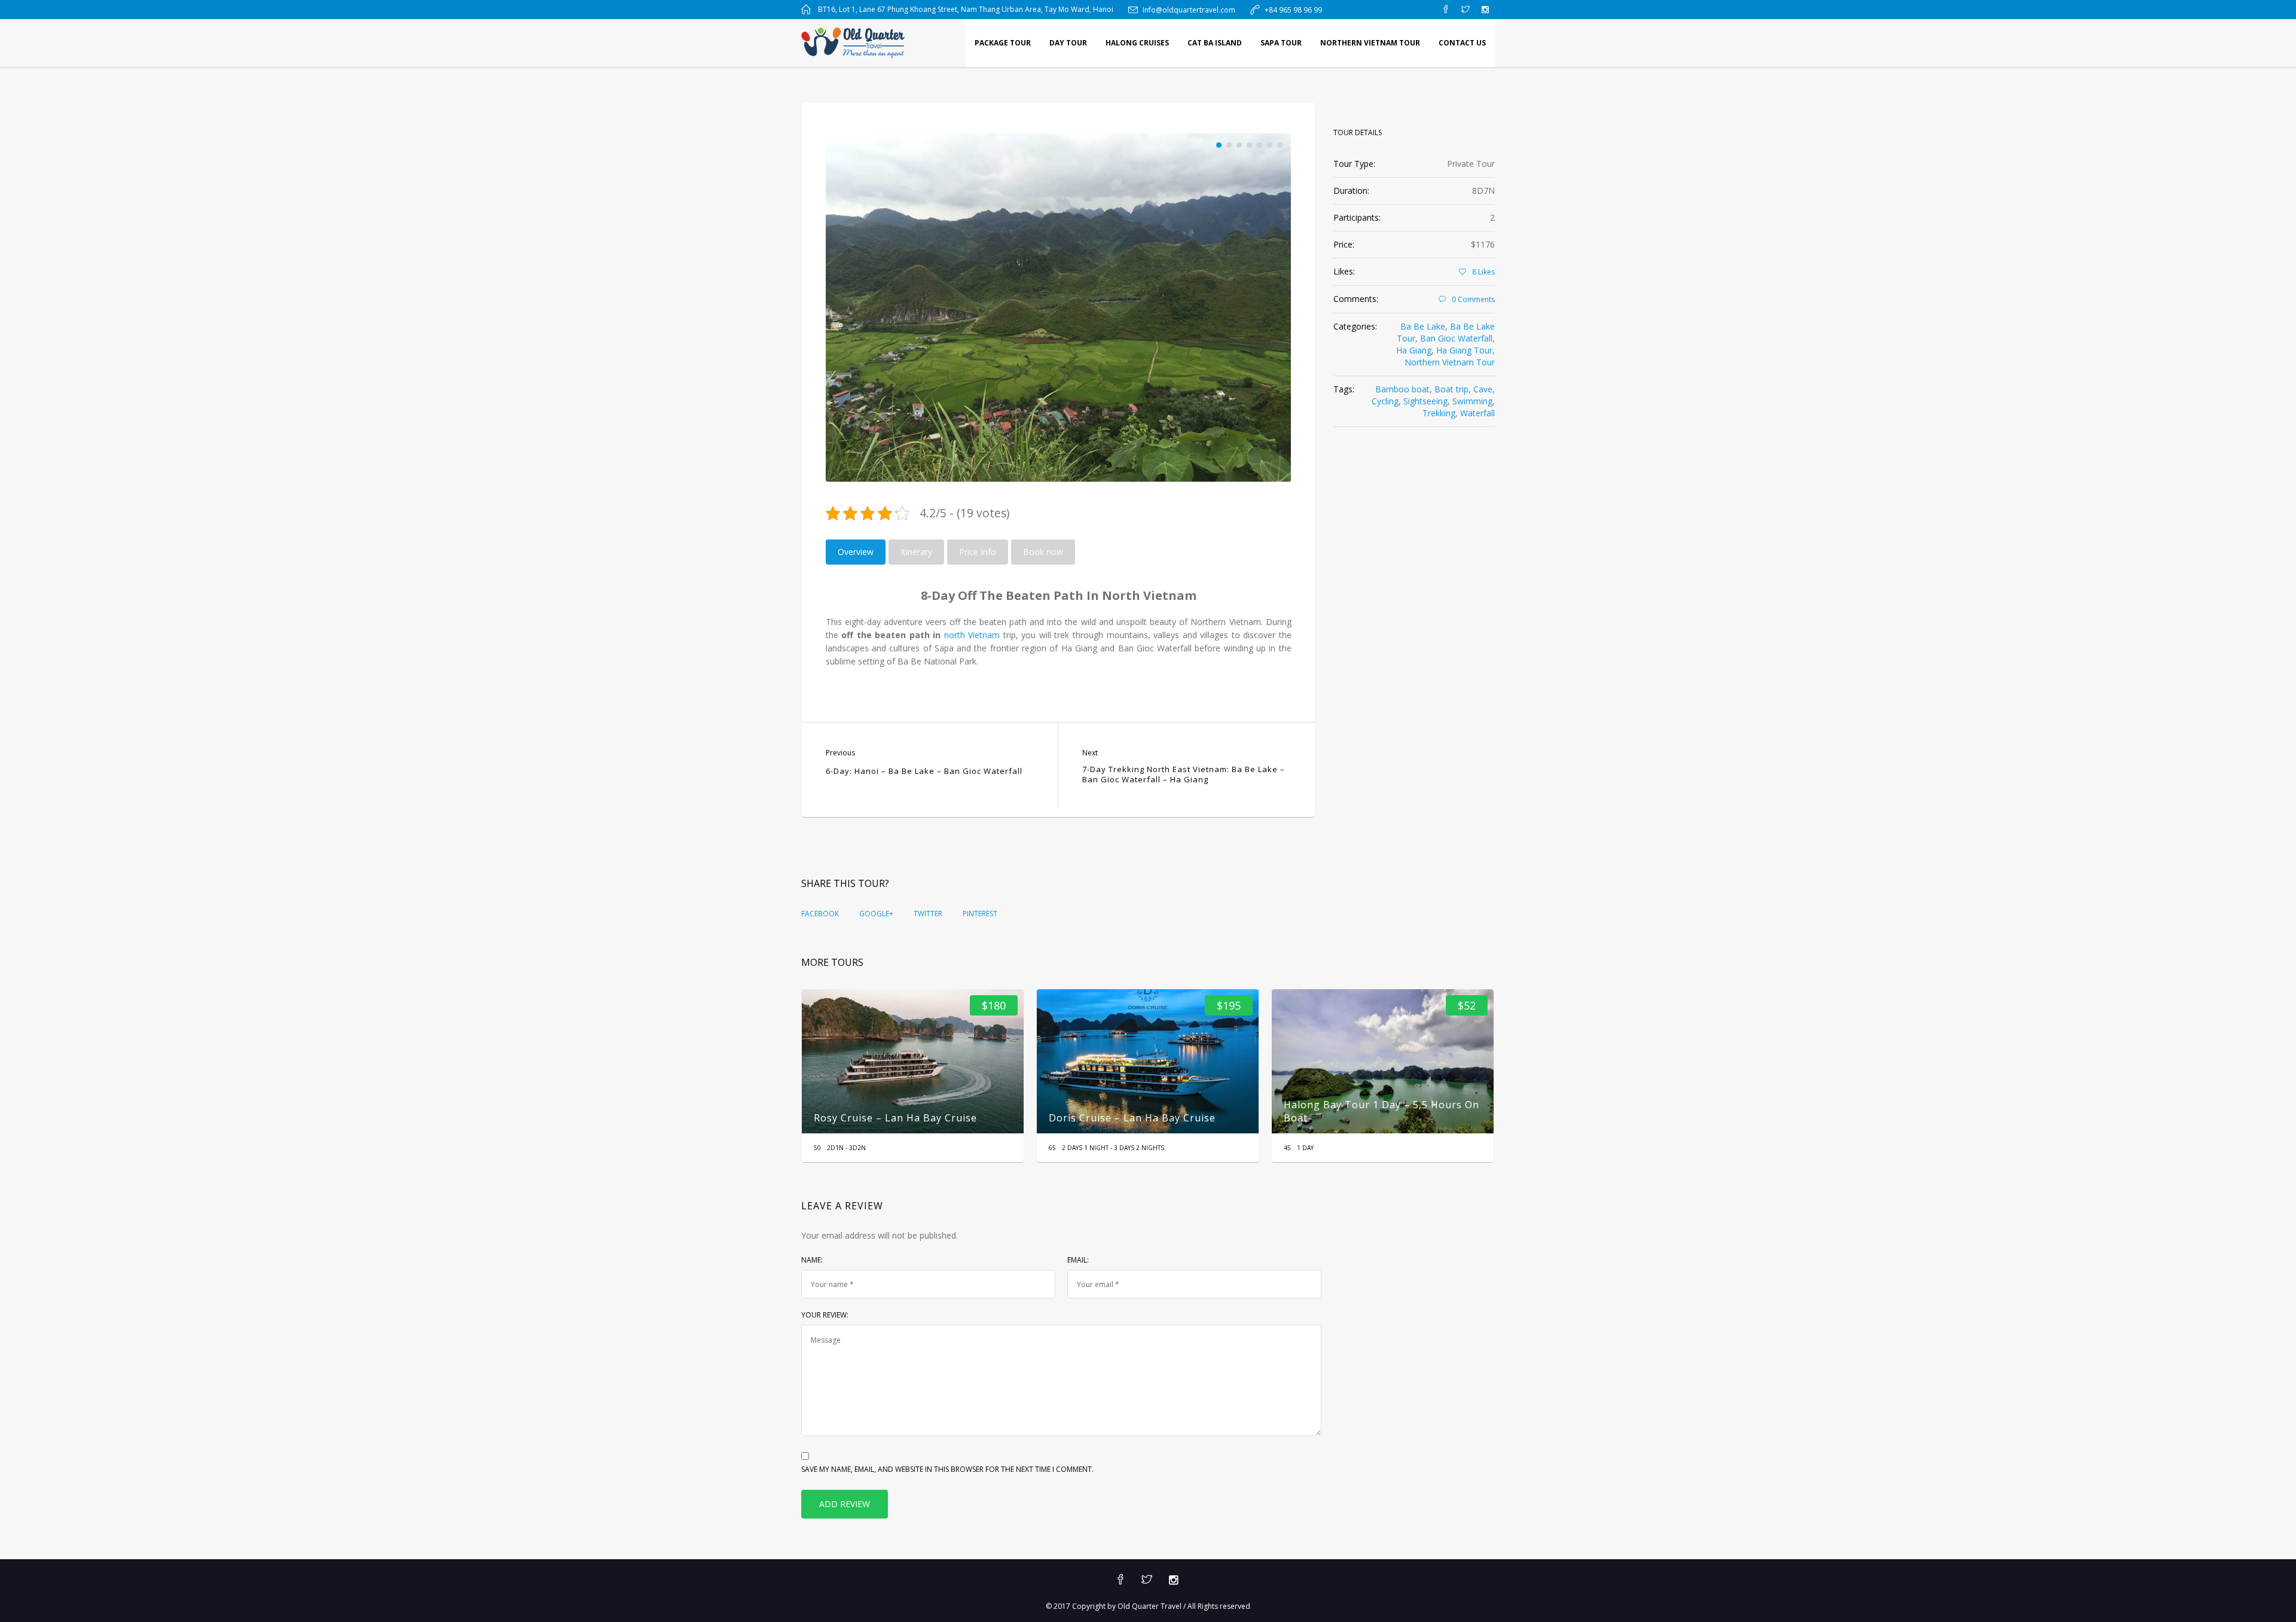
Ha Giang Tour (1464, 350)
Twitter (928, 914)
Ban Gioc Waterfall (1456, 338)
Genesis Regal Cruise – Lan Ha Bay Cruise (1400, 1118)
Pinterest (980, 914)
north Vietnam (972, 635)
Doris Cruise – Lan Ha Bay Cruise (909, 1118)
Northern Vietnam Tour (1450, 362)
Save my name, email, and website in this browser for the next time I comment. (947, 1469)
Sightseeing (1425, 401)
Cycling (1385, 401)
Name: (812, 1260)
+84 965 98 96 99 (1293, 10)
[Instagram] (1485, 10)
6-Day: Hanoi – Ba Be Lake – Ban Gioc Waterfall (924, 771)
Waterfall (1477, 413)
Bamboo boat (1402, 389)
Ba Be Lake (1423, 326)
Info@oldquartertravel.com (1189, 10)
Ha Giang (1414, 350)
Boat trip (1451, 389)
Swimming (1472, 401)
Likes (1483, 272)
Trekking (1439, 413)
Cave (1483, 389)
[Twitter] (1465, 10)
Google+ (876, 914)
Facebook (820, 914)
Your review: (825, 1315)
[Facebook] (1446, 10)
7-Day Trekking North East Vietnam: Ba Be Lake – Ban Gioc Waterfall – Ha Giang (1184, 775)
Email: (1078, 1260)
